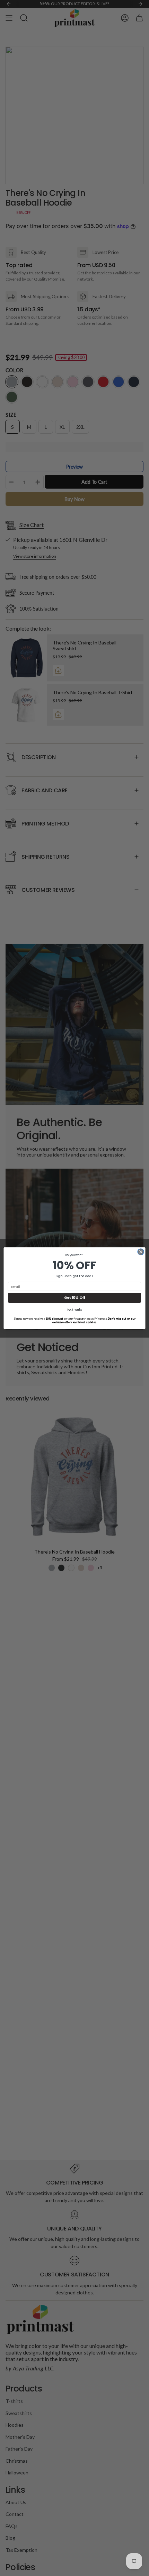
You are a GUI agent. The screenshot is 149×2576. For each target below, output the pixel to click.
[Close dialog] (141, 1252)
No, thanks (75, 1310)
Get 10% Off (75, 1298)
